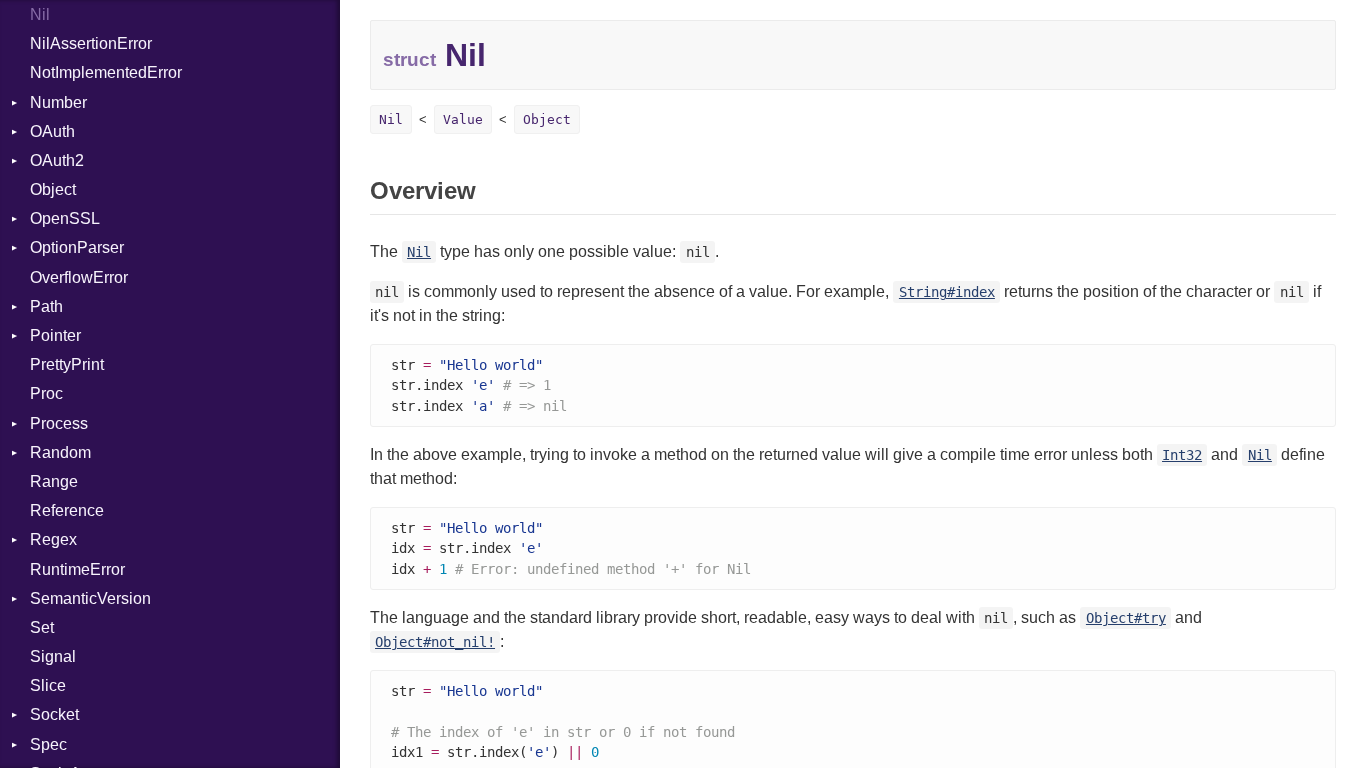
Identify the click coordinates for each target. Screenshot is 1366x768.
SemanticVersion (90, 598)
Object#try (1126, 618)
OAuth (52, 131)
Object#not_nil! (435, 642)
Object (53, 189)
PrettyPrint (67, 364)
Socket (54, 714)
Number (58, 102)
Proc (46, 393)
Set (42, 627)
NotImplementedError (106, 72)
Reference (67, 510)
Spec (48, 744)
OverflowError (79, 277)
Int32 (1182, 455)
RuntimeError (77, 569)
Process (59, 423)
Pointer (55, 335)
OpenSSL (65, 218)
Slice (48, 685)
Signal (53, 656)
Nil (40, 14)
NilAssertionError (91, 43)
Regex (53, 539)
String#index (947, 292)
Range (54, 481)
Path (46, 306)
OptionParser (77, 247)
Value (463, 119)
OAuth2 (57, 160)
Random (60, 452)
